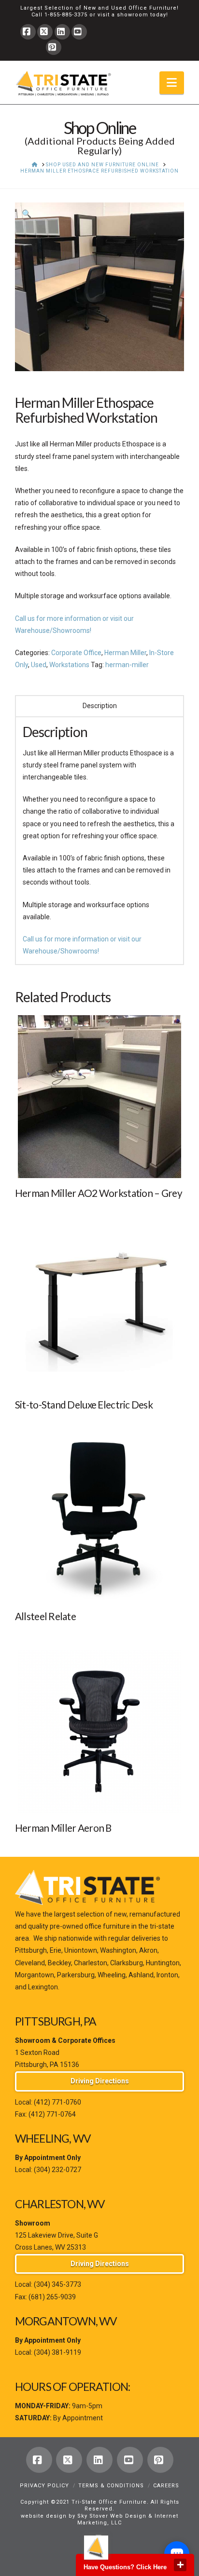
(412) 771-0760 (57, 2102)
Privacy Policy (44, 2486)
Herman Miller (125, 653)
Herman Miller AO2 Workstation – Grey (99, 1193)
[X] (45, 32)
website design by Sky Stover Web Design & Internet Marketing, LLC (99, 2519)
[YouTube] (79, 32)
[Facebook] (28, 32)
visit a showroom (123, 15)
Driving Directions (100, 2081)
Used (39, 665)
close (180, 2565)
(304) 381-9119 (57, 2352)
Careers (166, 2486)
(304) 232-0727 (57, 2170)
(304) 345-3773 (57, 2284)
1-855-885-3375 (66, 15)
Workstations (69, 665)
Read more (99, 1163)
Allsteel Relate (45, 1616)
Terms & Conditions (111, 2486)
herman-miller (127, 665)
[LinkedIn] (62, 32)
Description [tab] (100, 706)
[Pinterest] (54, 47)
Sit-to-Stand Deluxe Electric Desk (84, 1405)
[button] (172, 83)
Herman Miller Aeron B (63, 1828)
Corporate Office (76, 653)
